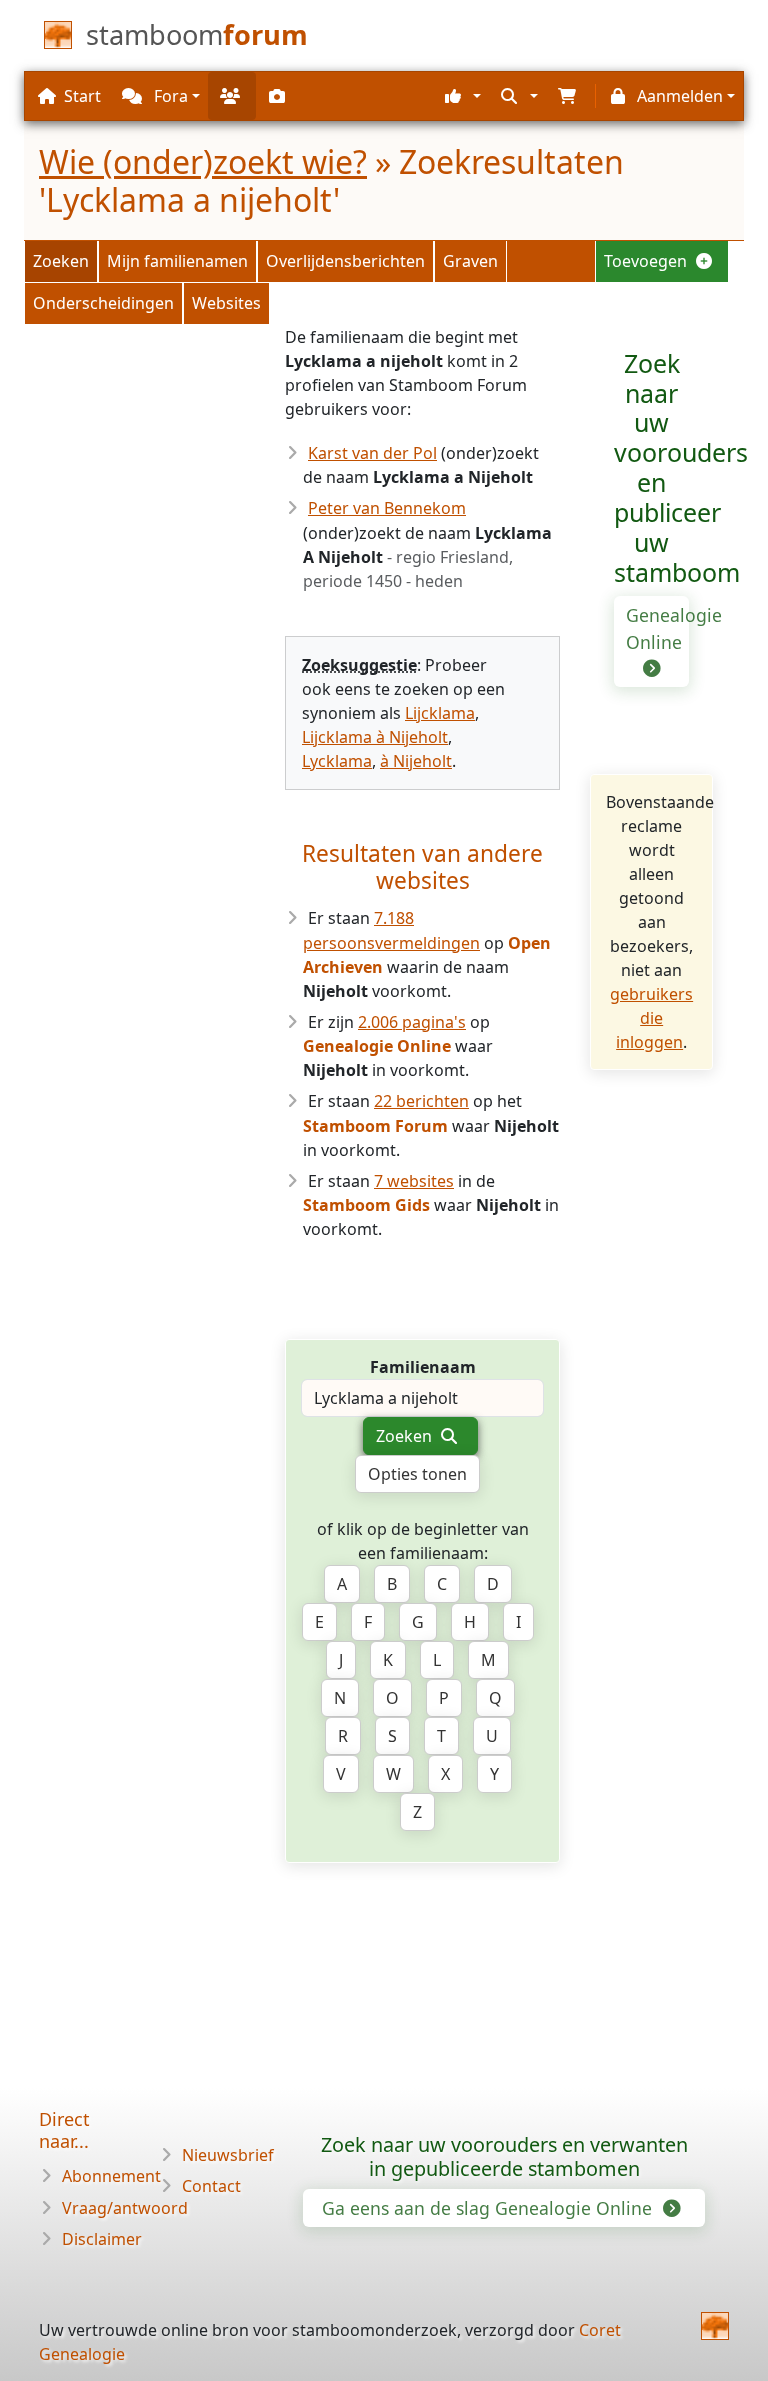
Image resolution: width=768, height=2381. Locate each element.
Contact (211, 2186)
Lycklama (337, 761)
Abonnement (111, 2176)
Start (82, 96)
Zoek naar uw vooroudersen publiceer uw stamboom (681, 468)
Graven (470, 261)
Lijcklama (440, 713)
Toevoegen (647, 261)
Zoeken (61, 261)
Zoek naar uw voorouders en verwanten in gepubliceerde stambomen (504, 2156)
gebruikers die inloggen (651, 1018)
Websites (226, 303)
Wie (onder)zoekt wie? (203, 161)
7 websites (414, 1181)
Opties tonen (417, 1474)
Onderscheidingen (103, 303)
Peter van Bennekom (387, 508)
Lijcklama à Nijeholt (375, 737)
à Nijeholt (416, 761)
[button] (460, 96)
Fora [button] (169, 96)
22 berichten (421, 1101)
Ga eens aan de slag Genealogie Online (489, 2208)
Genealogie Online (657, 628)
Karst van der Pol (372, 453)
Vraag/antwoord (125, 2208)
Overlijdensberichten (345, 261)
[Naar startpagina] (715, 2326)
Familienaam (423, 1367)
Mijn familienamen (177, 261)
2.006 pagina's (412, 1022)
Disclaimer (102, 2239)
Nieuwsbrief (228, 2155)
